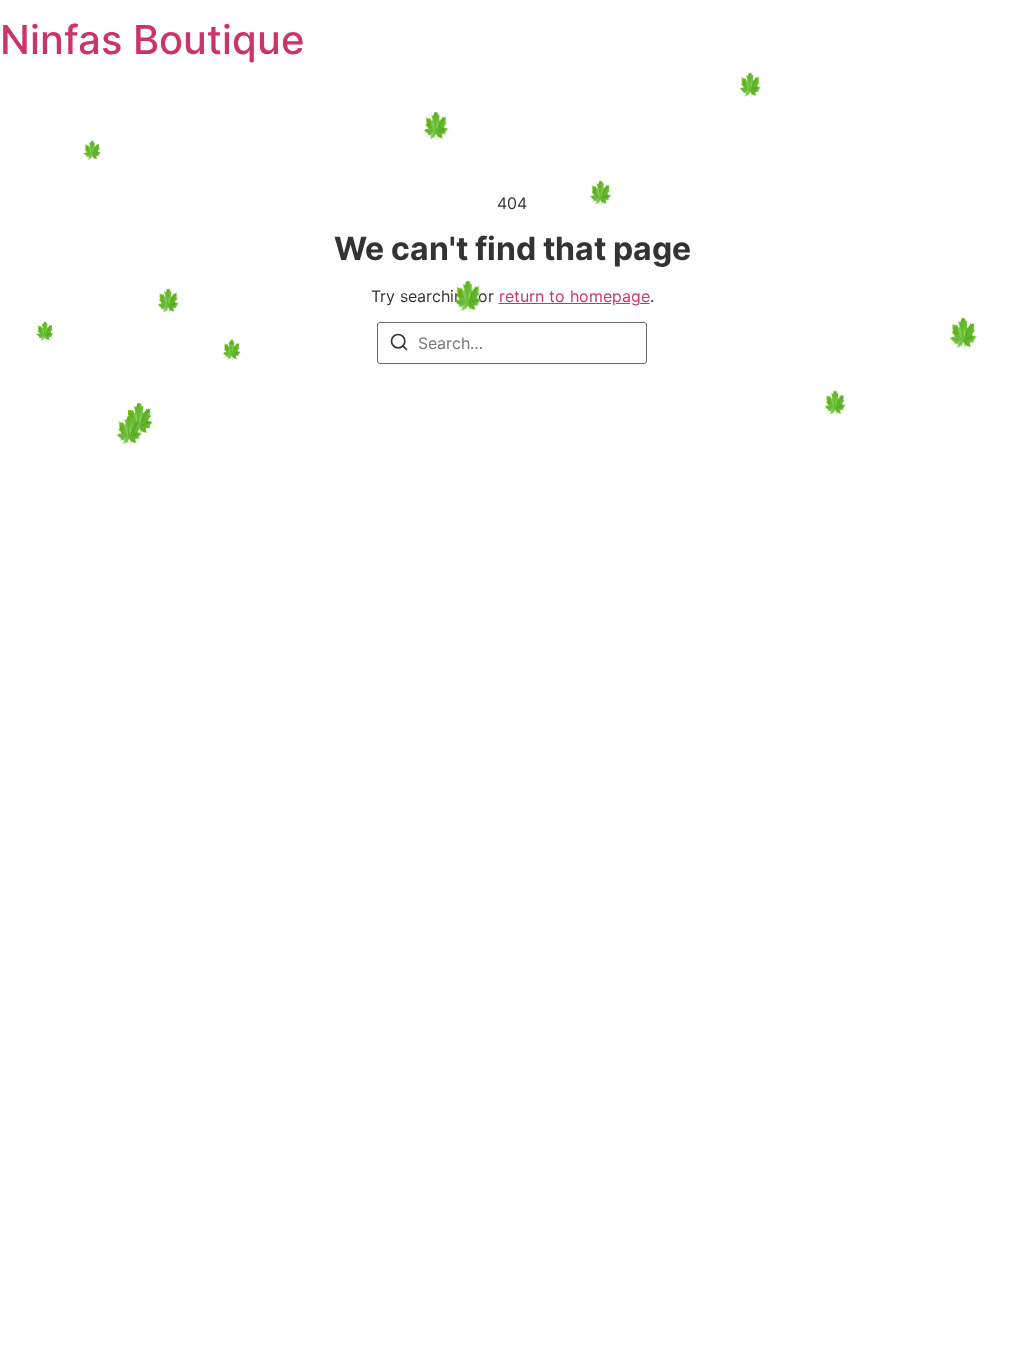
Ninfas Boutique (152, 39)
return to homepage (574, 296)
